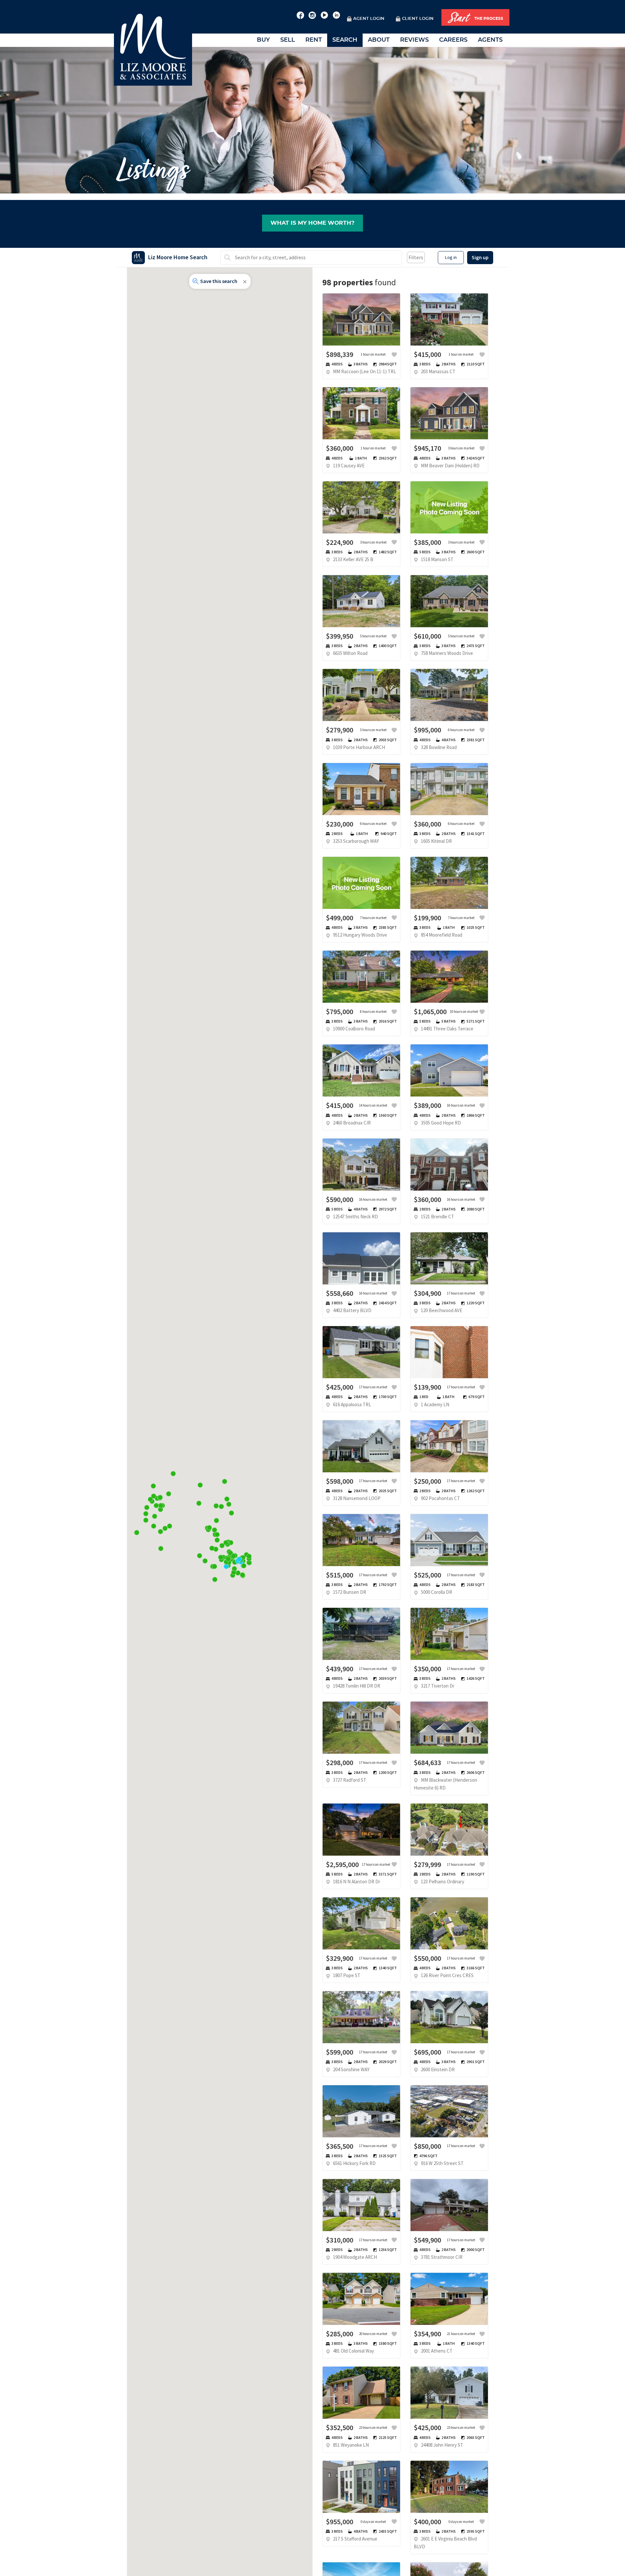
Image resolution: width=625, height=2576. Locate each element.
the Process (476, 18)
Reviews (414, 40)
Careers (453, 40)
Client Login (418, 19)
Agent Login (369, 19)
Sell (288, 40)
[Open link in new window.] (300, 14)
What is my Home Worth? (312, 223)
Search (345, 40)
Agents (490, 40)
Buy (263, 40)
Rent (314, 40)
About (379, 40)
